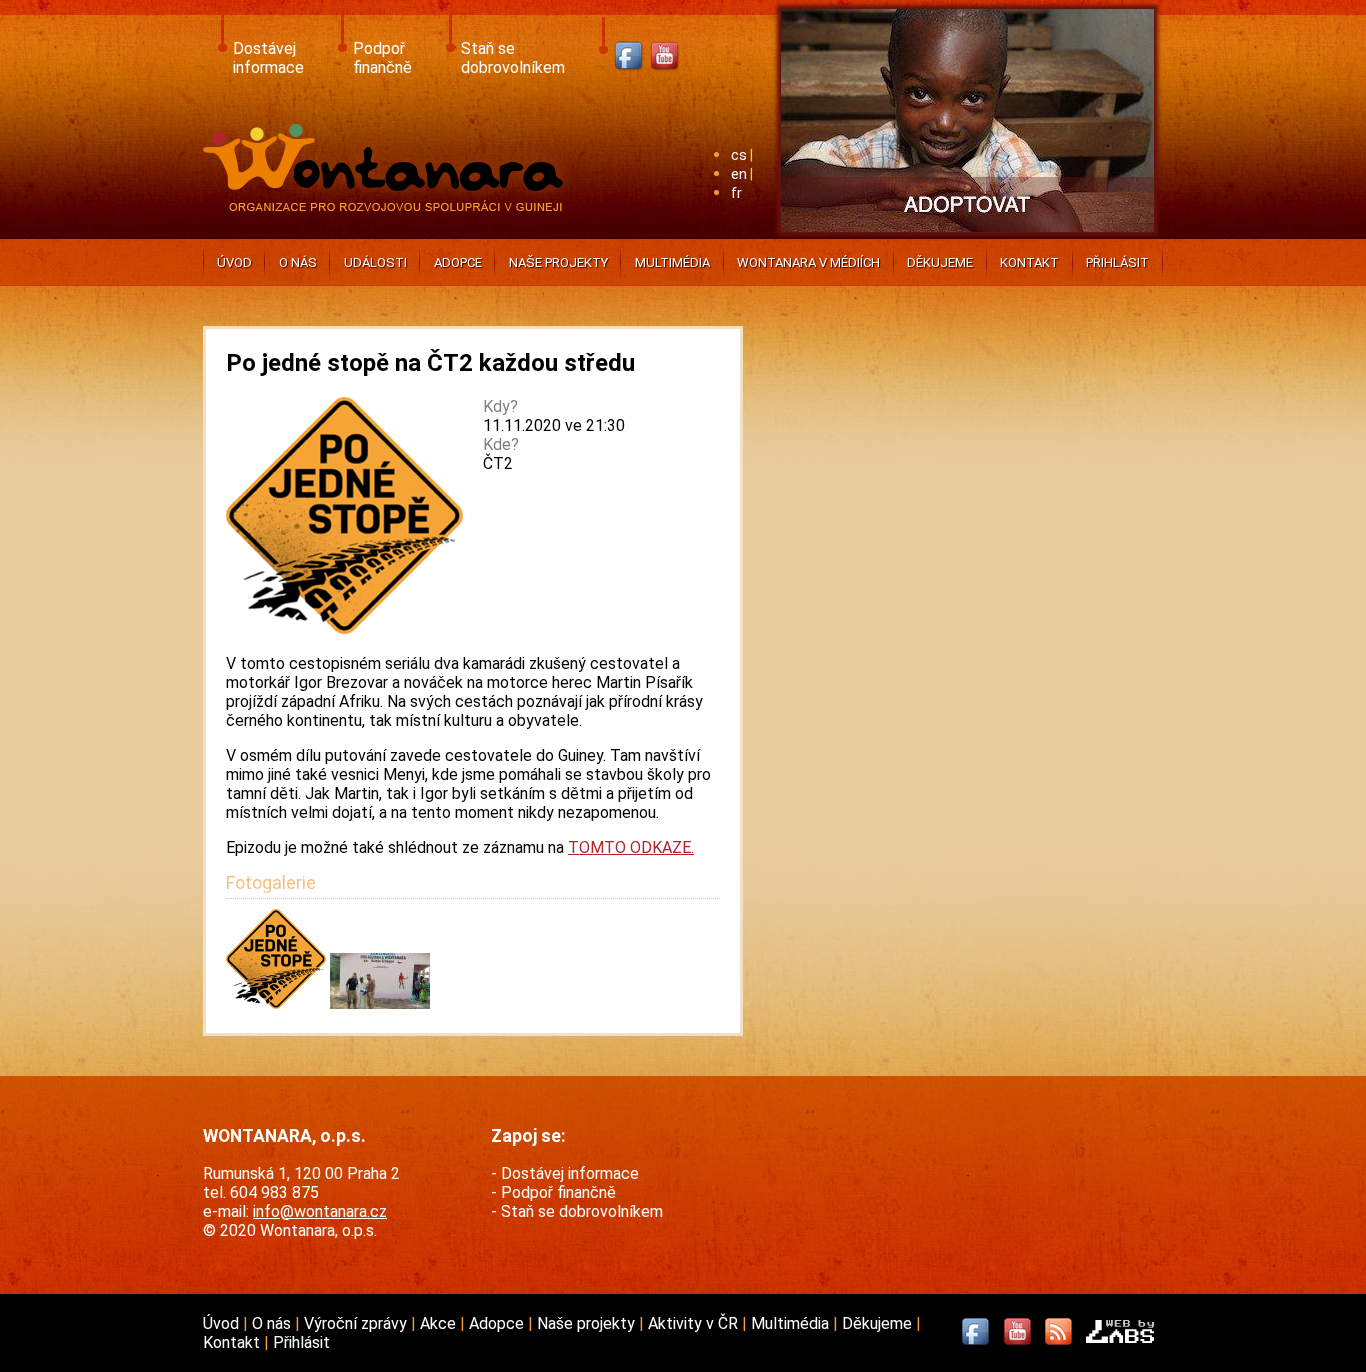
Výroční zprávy (357, 1323)
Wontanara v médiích (808, 262)
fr (736, 193)
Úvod (234, 262)
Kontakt (1029, 262)
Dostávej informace (268, 58)
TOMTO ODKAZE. (631, 847)
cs (739, 155)
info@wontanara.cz (320, 1211)
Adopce (458, 262)
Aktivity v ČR (695, 1323)
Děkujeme (940, 262)
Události (375, 262)
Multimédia (672, 262)
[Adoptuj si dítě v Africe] (967, 235)
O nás (298, 262)
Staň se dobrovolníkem (513, 58)
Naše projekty (558, 262)
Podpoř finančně (382, 58)
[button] (278, 1003)
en (739, 174)
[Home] (387, 205)
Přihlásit (1117, 262)
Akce (440, 1323)
